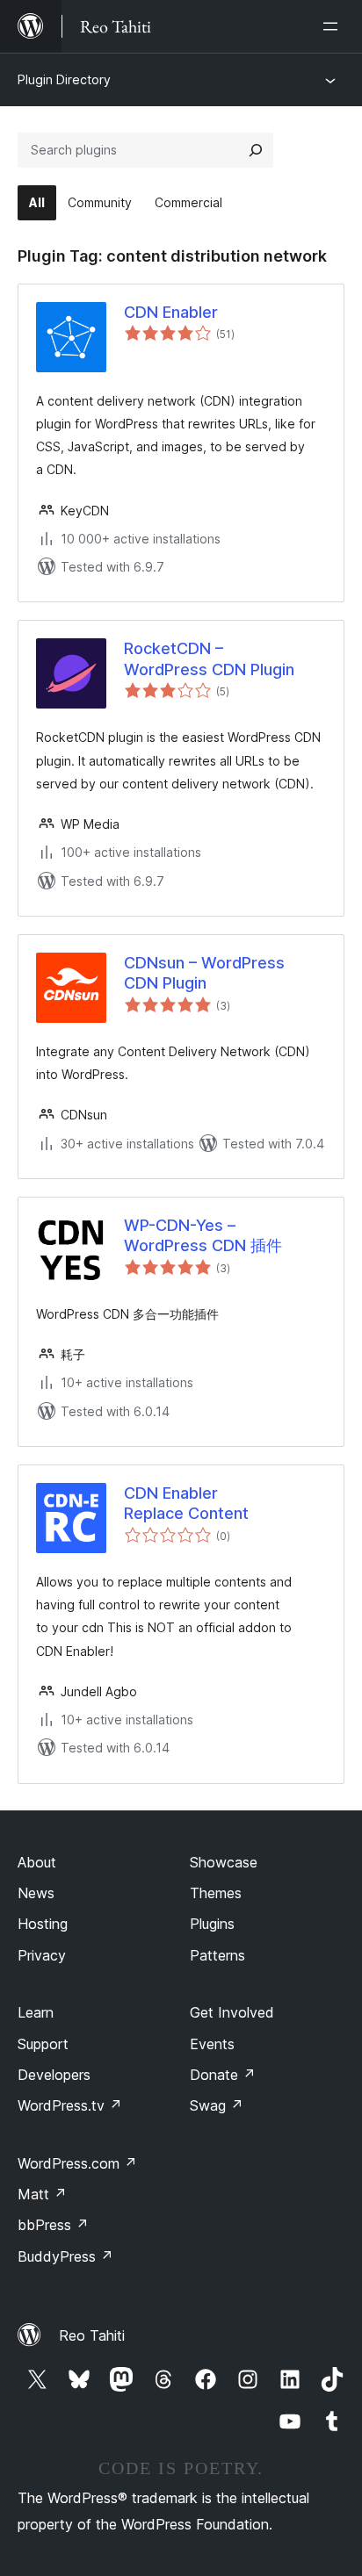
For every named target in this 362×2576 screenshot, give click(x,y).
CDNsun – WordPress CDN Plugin (204, 973)
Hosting (43, 1924)
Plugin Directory (64, 79)
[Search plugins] (256, 150)
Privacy (42, 1955)
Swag (217, 2105)
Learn (36, 2012)
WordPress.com (77, 2163)
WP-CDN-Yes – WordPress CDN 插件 (203, 1235)
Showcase (224, 1862)
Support (43, 2044)
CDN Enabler (171, 312)
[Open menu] (334, 26)
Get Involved (232, 2012)
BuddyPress (65, 2256)
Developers (54, 2075)
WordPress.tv (70, 2105)
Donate (223, 2075)
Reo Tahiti (92, 2335)
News (36, 1893)
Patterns (217, 1955)
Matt (42, 2194)
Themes (216, 1893)
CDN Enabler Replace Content (186, 1503)
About (37, 1862)
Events (212, 2044)
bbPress (53, 2225)
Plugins (212, 1924)
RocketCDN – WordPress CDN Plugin (209, 658)
